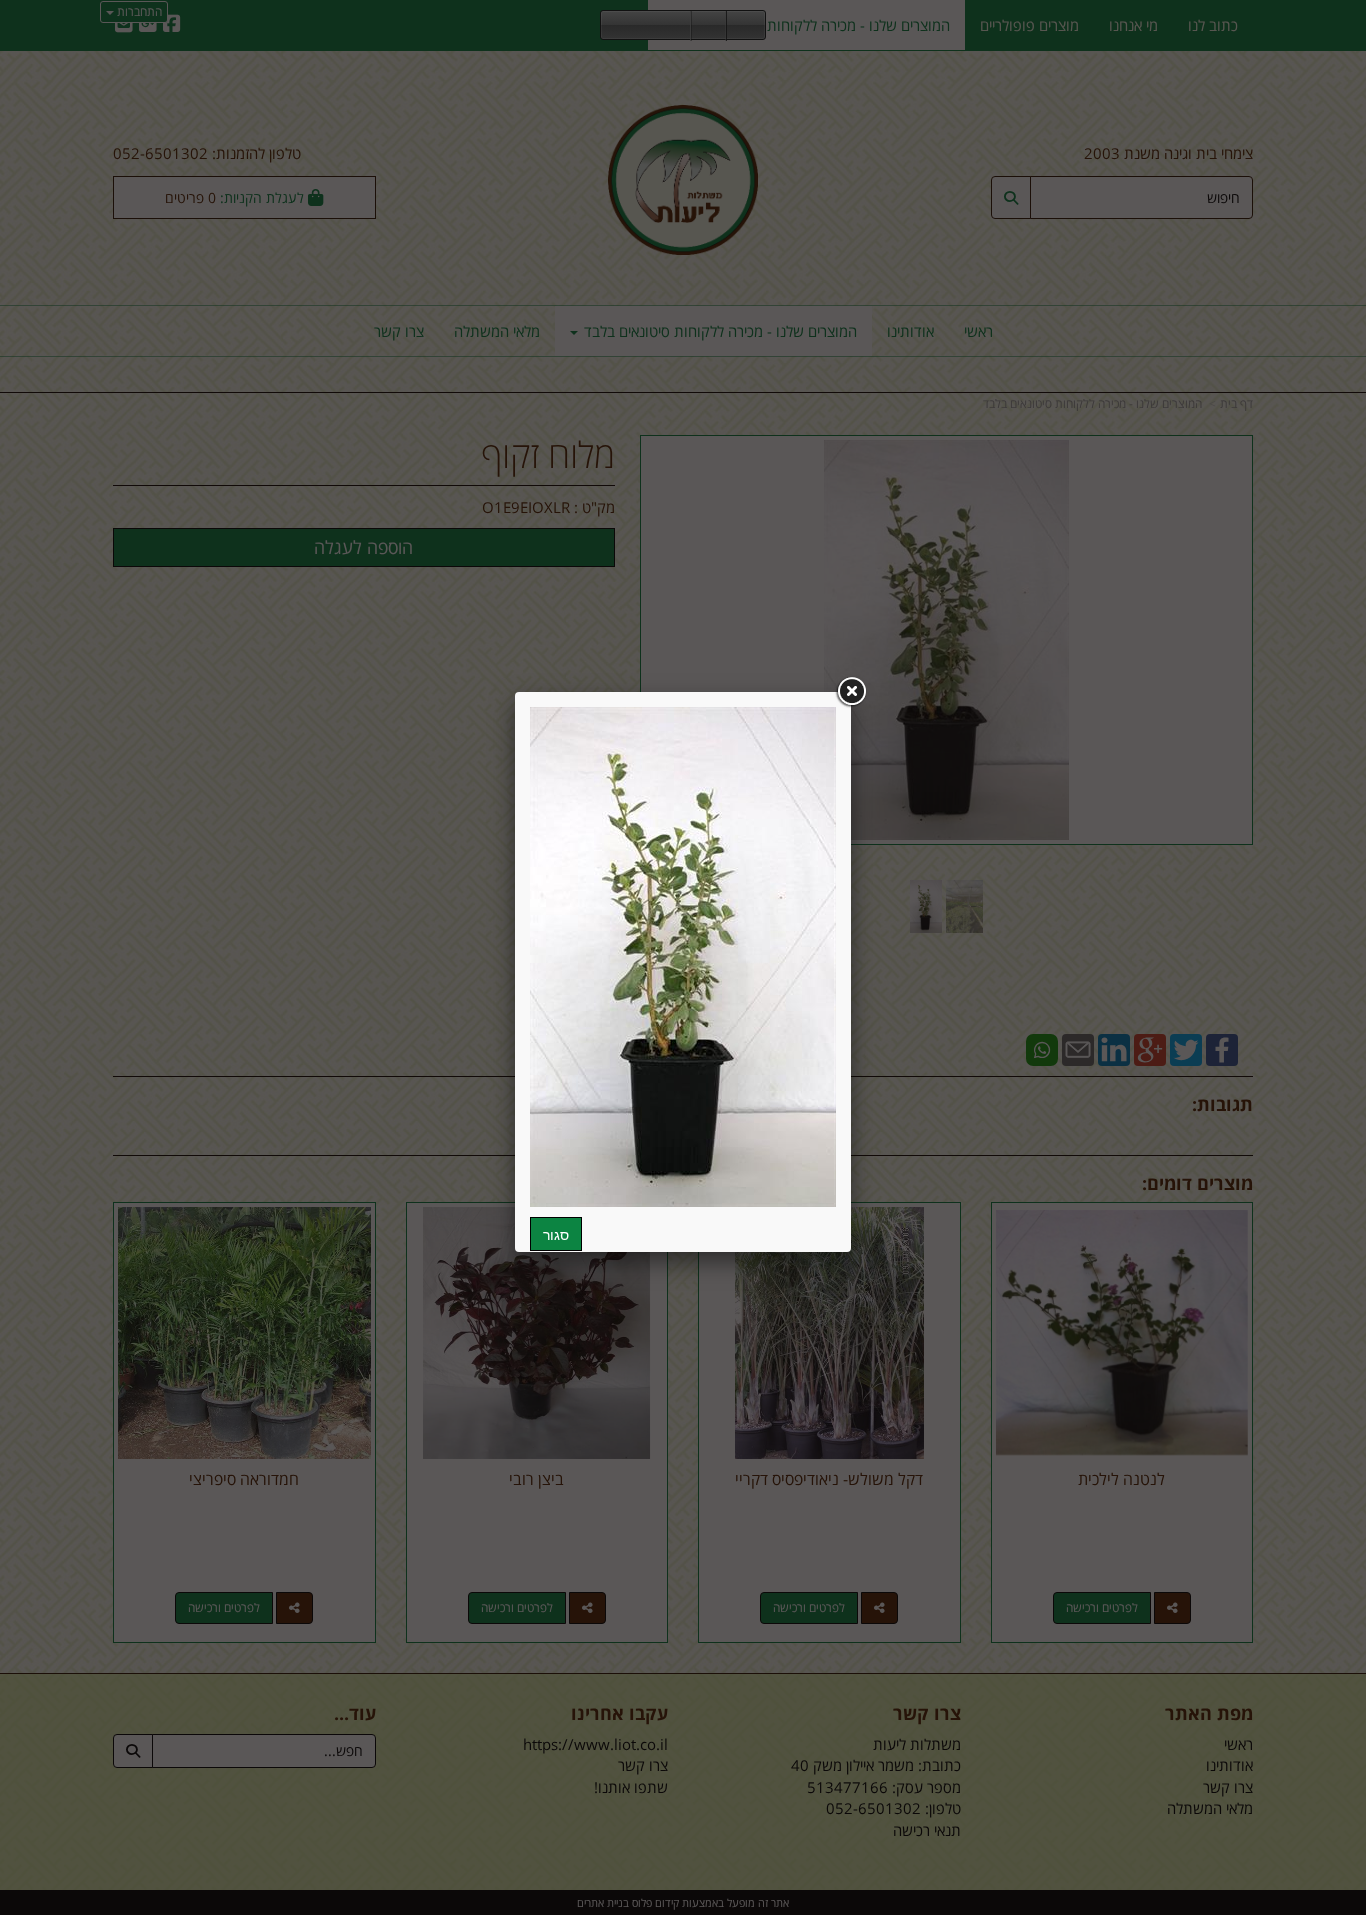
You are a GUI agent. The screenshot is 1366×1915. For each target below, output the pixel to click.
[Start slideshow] (646, 26)
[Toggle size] (708, 26)
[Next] (676, 26)
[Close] (851, 692)
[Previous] (616, 26)
